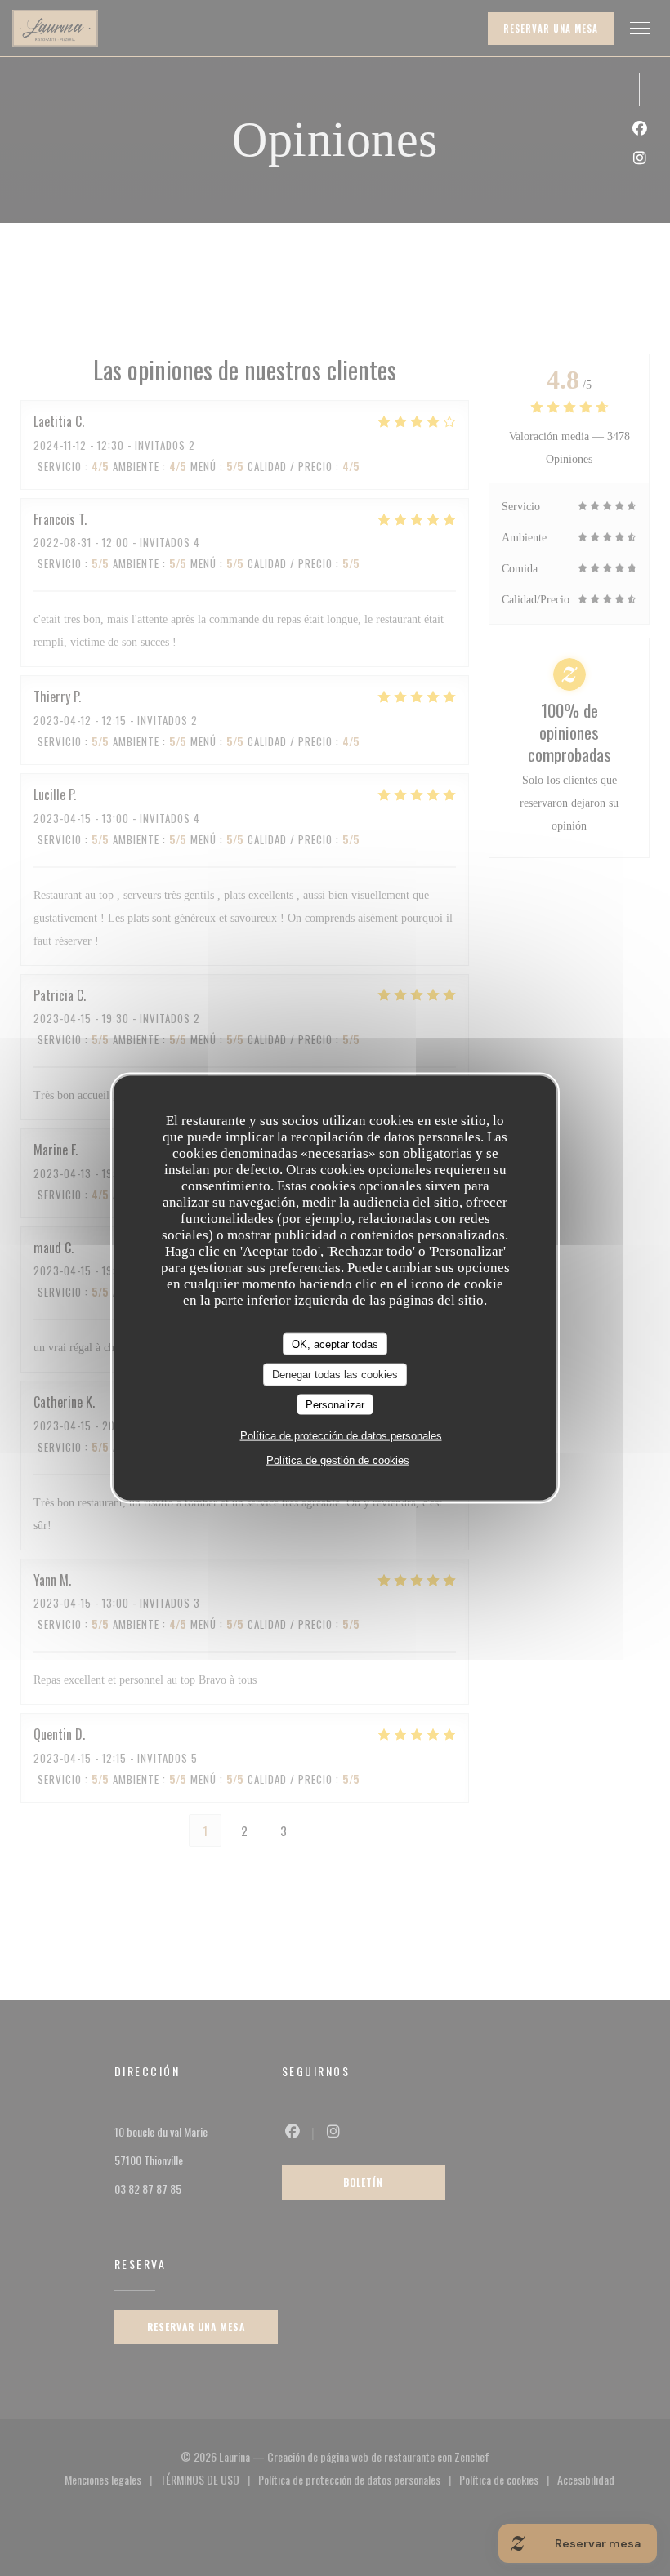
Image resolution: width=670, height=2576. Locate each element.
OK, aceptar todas (335, 1344)
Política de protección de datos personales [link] (341, 1436)
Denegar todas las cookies (335, 1375)
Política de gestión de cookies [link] (338, 1460)
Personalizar (335, 1404)
